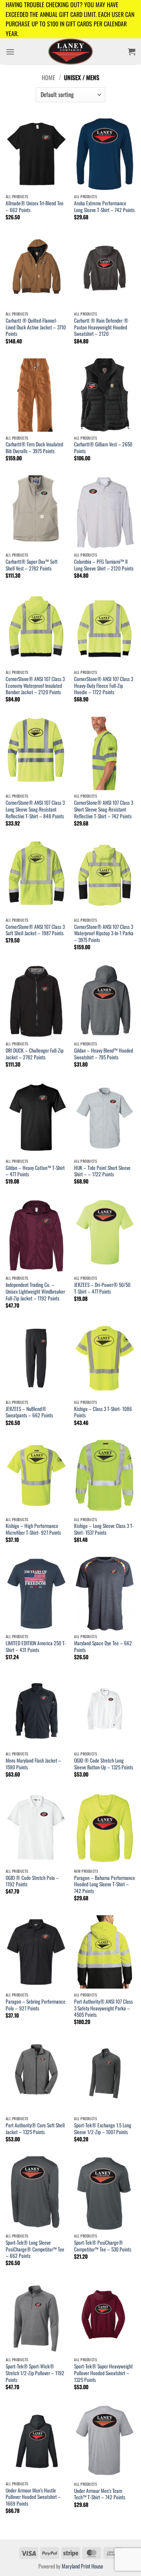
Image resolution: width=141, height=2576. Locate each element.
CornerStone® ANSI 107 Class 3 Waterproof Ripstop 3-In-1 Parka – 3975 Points (104, 934)
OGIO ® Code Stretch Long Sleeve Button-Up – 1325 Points (104, 1764)
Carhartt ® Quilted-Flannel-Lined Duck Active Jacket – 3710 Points (36, 327)
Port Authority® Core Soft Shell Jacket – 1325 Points (35, 2129)
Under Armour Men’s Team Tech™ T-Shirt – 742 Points (100, 2494)
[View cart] (132, 52)
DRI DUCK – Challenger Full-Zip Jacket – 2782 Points (35, 1054)
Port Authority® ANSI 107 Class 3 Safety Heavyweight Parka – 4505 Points (103, 2008)
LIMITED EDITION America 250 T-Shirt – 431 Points (36, 1647)
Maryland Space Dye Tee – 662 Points (103, 1647)
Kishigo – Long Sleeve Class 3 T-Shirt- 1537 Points (104, 1529)
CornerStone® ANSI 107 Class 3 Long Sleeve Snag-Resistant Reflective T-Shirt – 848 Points (35, 809)
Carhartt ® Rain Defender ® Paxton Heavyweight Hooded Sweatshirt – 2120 (101, 327)
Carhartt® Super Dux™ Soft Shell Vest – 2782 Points (32, 565)
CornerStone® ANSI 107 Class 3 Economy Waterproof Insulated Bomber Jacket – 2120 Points (35, 686)
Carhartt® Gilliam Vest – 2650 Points (103, 448)
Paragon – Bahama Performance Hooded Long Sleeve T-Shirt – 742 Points (105, 1885)
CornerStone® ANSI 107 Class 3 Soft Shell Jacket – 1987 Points (35, 930)
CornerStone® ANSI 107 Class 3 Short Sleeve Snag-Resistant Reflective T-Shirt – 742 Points (104, 809)
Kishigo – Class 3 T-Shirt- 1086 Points (103, 1412)
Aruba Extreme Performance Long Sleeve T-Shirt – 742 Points (104, 207)
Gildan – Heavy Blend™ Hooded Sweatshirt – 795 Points (104, 1054)
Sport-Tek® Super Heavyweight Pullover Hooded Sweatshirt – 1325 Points (103, 2373)
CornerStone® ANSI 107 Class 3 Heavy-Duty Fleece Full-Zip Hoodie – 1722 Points (104, 686)
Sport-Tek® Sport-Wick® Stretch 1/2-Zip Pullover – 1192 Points (35, 2373)
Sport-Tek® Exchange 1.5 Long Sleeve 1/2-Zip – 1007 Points (103, 2129)
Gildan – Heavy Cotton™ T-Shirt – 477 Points (35, 1171)
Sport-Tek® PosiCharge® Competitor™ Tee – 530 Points (103, 2246)
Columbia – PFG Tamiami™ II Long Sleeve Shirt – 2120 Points (104, 565)
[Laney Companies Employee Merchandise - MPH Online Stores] (70, 52)
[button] (10, 52)
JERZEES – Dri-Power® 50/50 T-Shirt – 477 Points (102, 1288)
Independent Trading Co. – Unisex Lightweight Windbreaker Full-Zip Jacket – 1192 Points (35, 1292)
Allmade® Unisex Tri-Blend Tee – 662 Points (35, 207)
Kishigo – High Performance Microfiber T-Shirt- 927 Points (33, 1529)
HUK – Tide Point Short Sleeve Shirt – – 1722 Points (102, 1171)
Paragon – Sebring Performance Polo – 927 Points (36, 2005)
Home (49, 77)
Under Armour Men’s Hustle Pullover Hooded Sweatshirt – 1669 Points (33, 2497)
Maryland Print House (82, 2566)
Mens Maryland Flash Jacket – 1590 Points (33, 1764)
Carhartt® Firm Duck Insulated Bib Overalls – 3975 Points (34, 448)
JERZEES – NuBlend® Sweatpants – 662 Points (29, 1412)
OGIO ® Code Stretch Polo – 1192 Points (32, 1881)
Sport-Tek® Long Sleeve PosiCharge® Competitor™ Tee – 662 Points (35, 2249)
